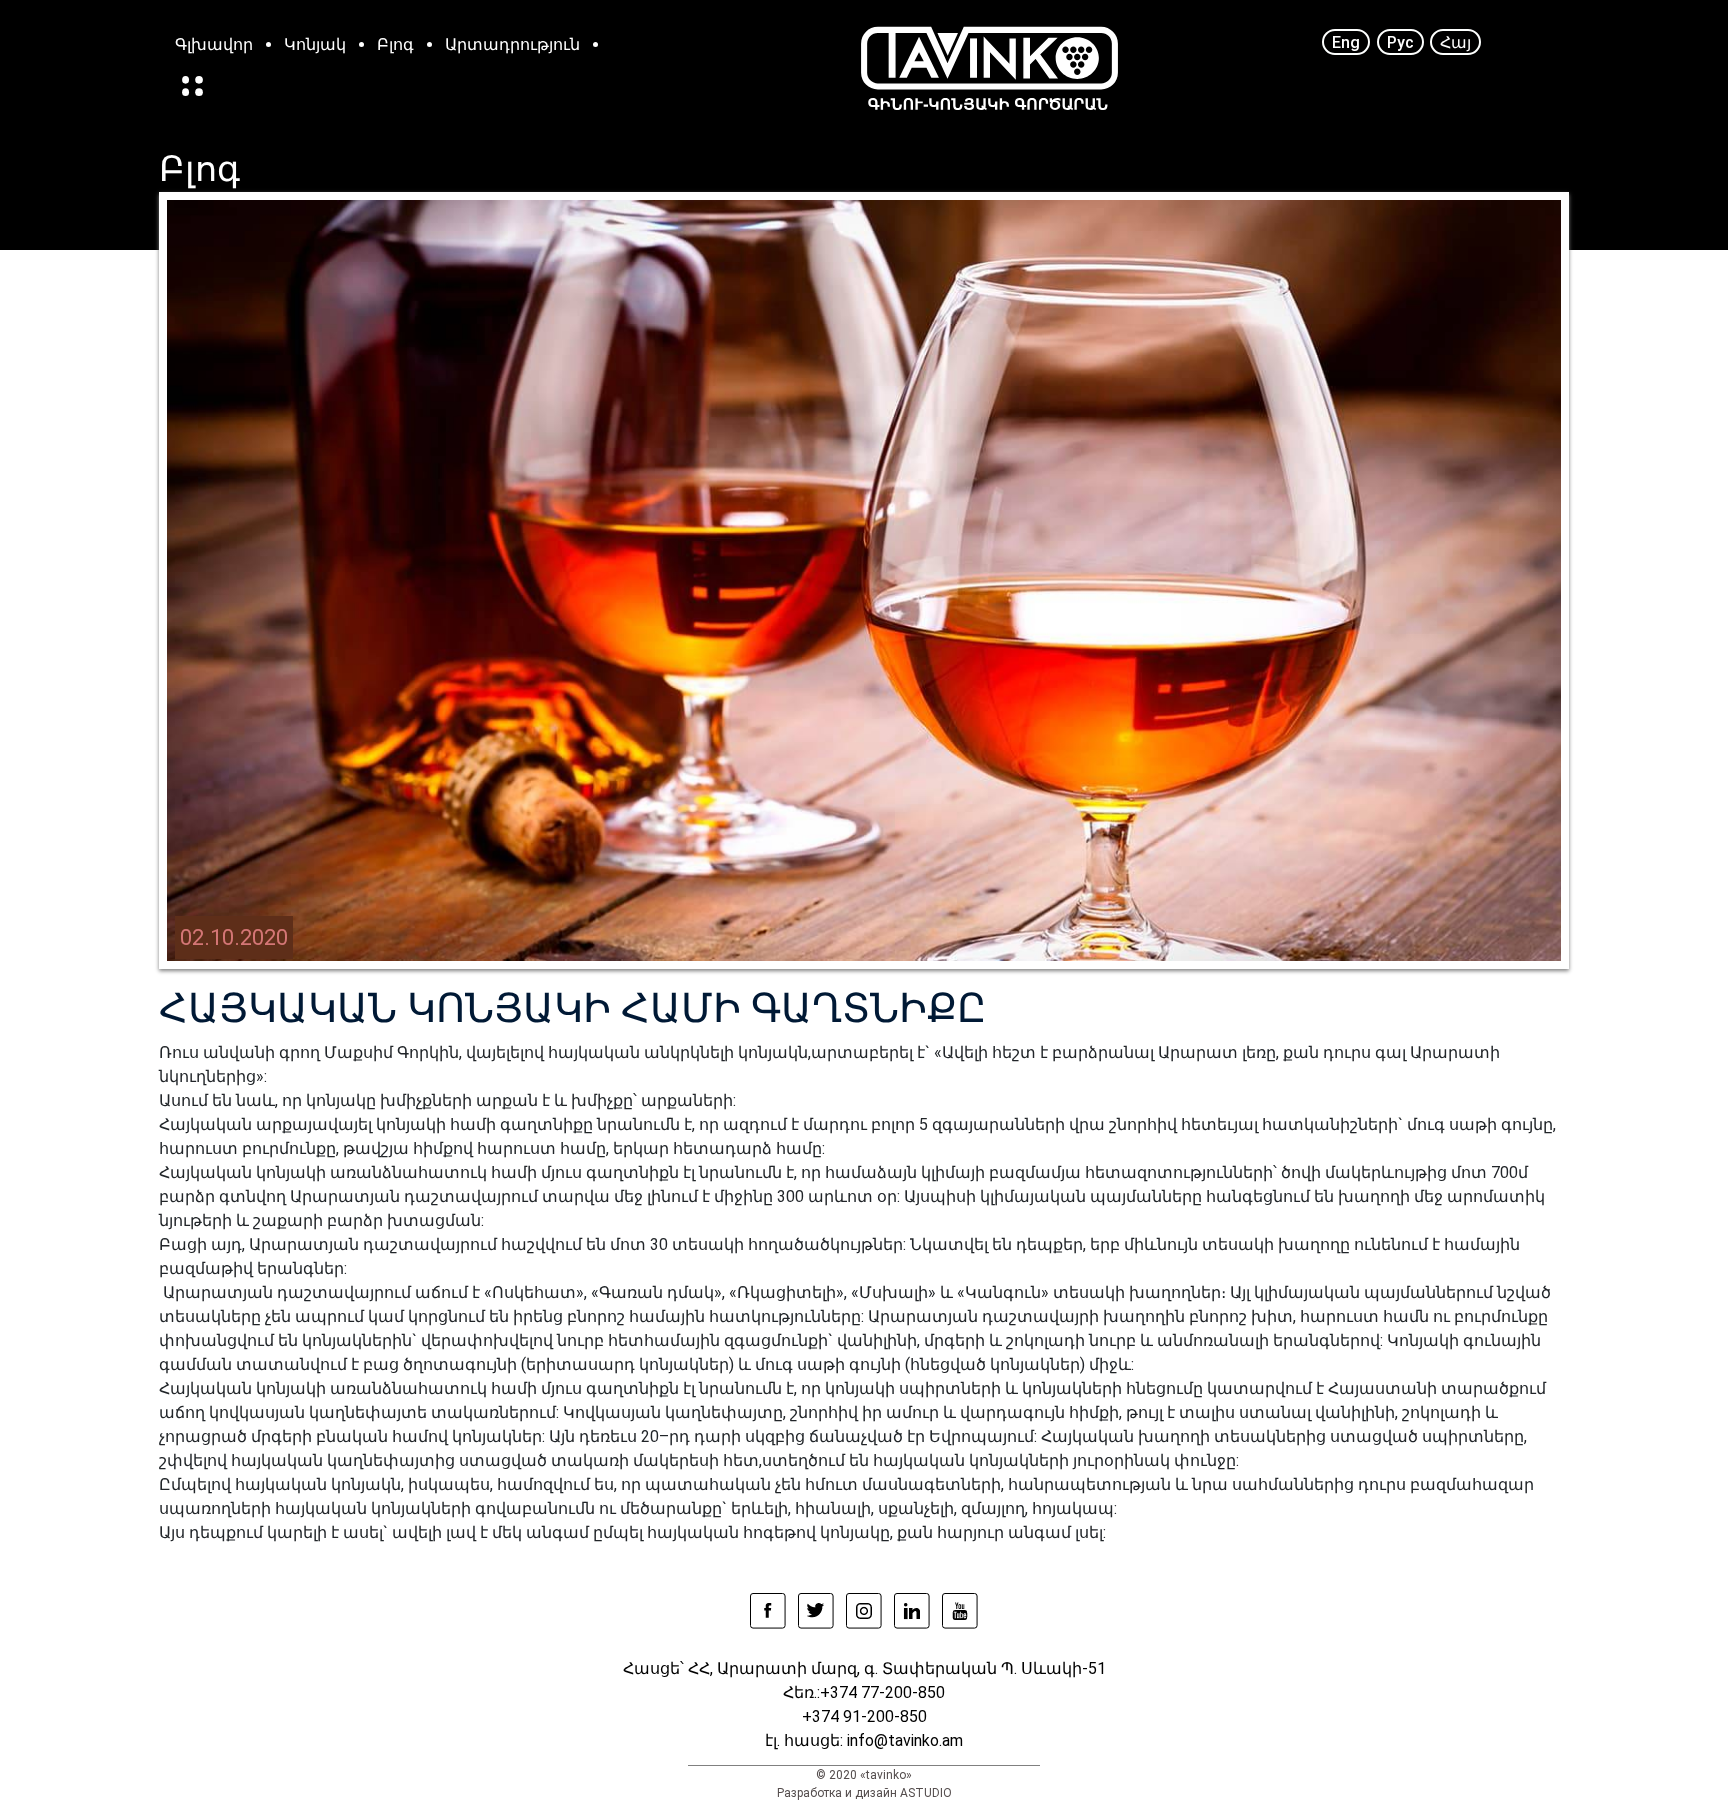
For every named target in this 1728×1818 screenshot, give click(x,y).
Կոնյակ (315, 44)
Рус (1400, 41)
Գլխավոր (214, 44)
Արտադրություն (512, 44)
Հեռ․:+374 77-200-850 (864, 1692)
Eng (1346, 41)
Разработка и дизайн (837, 1793)
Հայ (1455, 41)
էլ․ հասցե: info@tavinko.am (864, 1740)
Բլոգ (395, 44)
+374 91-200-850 (864, 1716)
